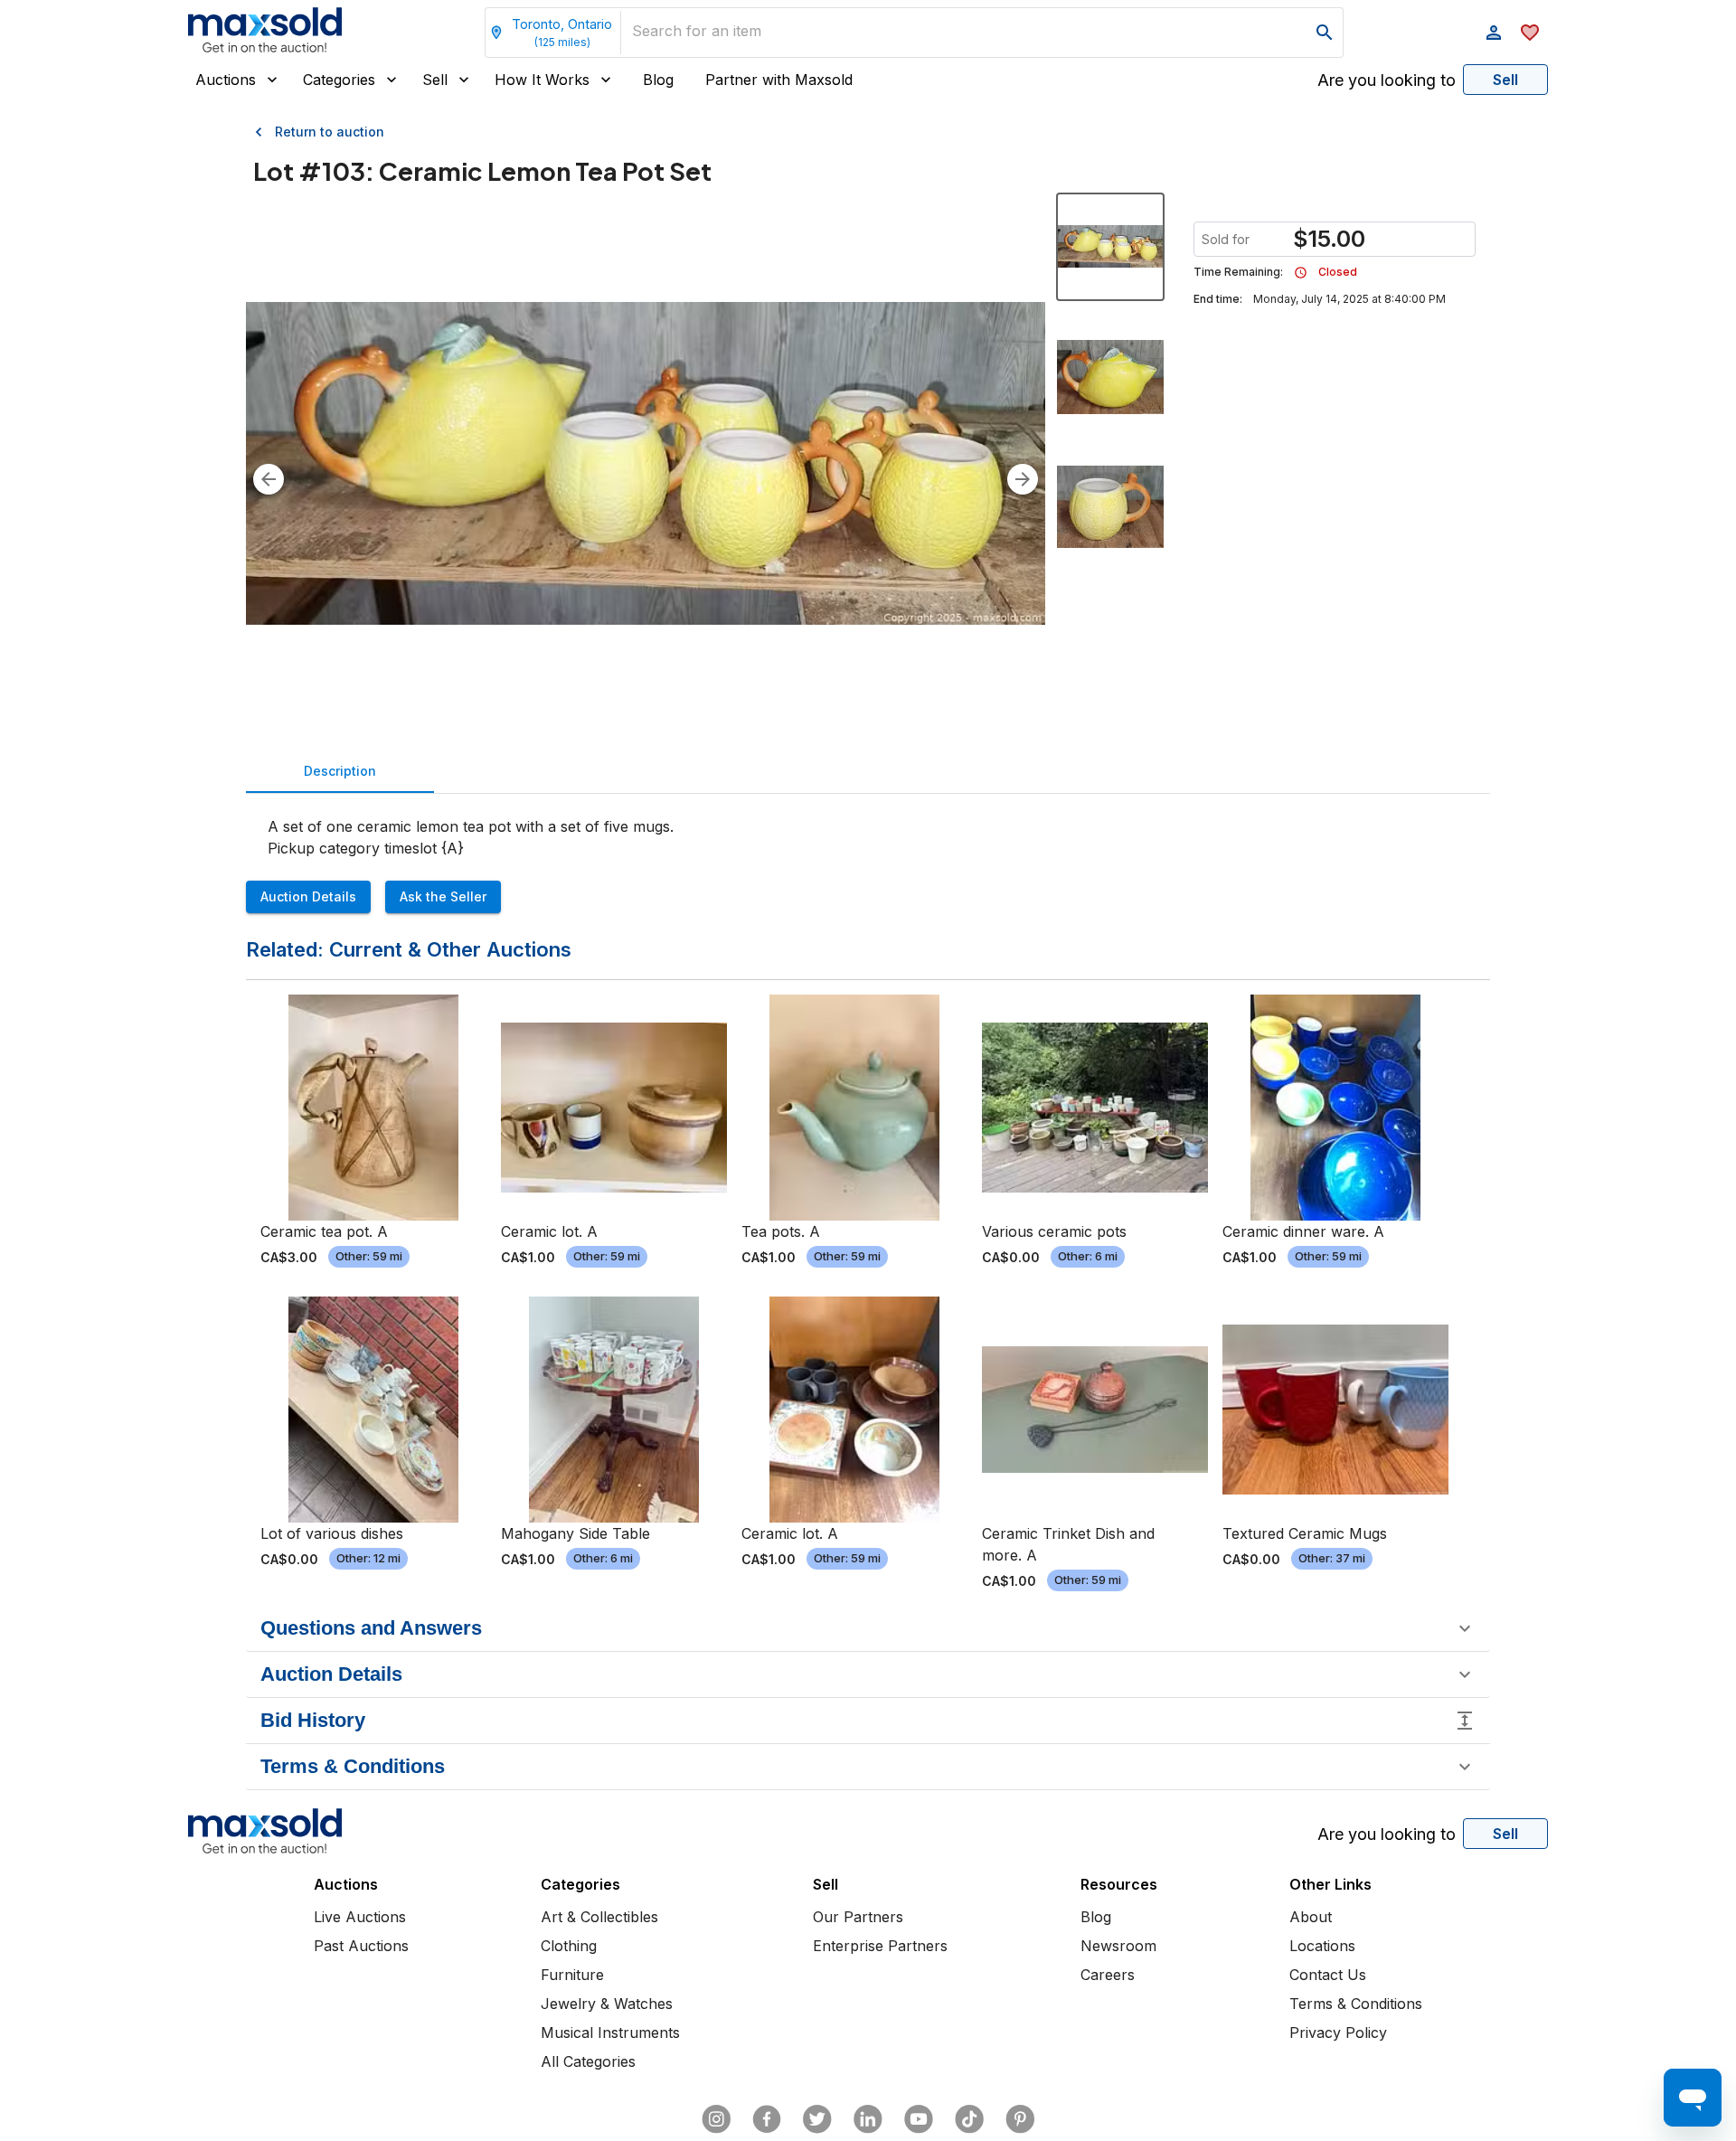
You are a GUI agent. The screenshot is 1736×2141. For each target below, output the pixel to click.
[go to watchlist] (1530, 33)
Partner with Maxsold (779, 80)
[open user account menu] (1494, 33)
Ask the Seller (443, 896)
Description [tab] (340, 771)
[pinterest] (1020, 2119)
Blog (658, 80)
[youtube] (919, 2119)
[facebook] (767, 2119)
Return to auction (330, 132)
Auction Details (308, 896)
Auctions (226, 80)
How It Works (542, 80)
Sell (435, 80)
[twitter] (817, 2119)
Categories (339, 80)
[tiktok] (969, 2119)
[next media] (1023, 479)
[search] (1325, 33)
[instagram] (716, 2119)
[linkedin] (868, 2119)
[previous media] (269, 479)
